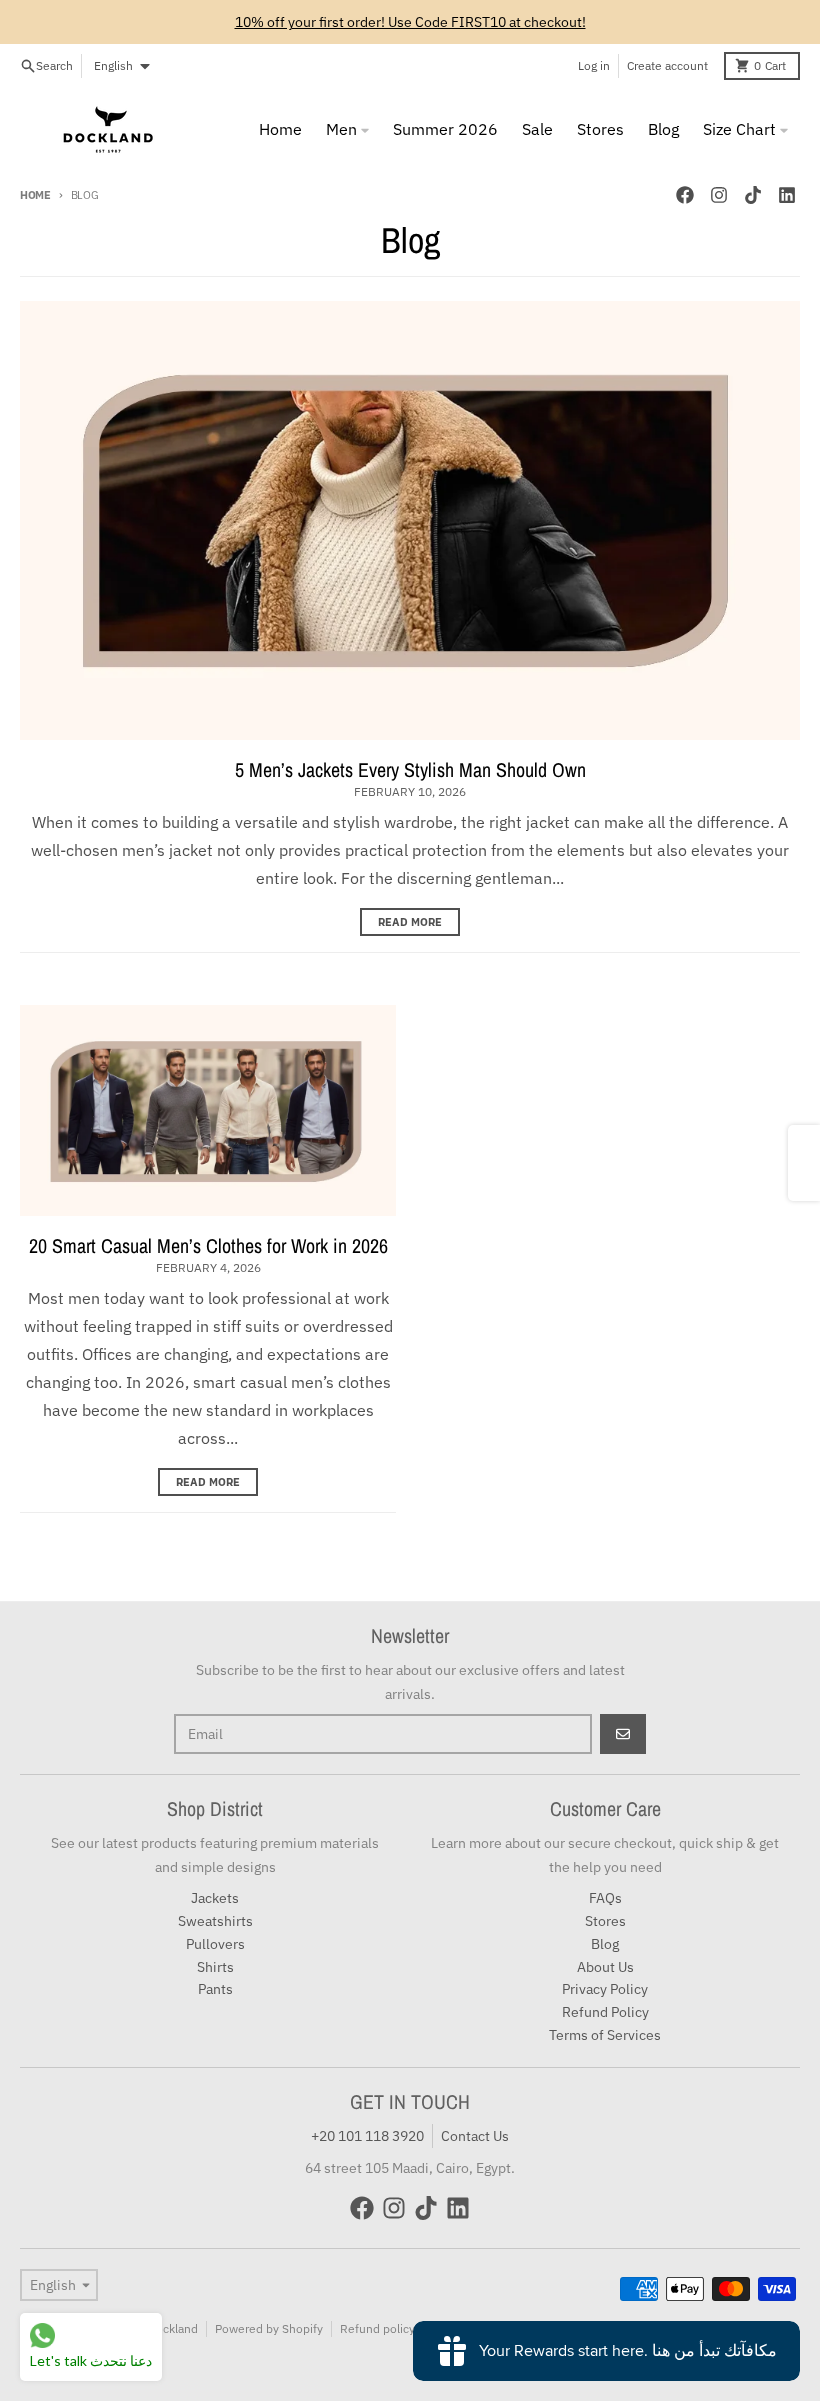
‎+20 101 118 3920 (367, 2136)
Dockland (173, 2328)
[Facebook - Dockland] (685, 195)
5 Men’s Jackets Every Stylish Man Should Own (410, 769)
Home (35, 195)
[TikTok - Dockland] (753, 195)
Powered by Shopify (269, 2328)
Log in (594, 65)
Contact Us (475, 2136)
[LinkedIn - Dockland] (787, 195)
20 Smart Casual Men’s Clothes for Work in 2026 (208, 1245)
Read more (410, 922)
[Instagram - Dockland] (719, 195)
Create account (667, 65)
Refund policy (377, 2328)
